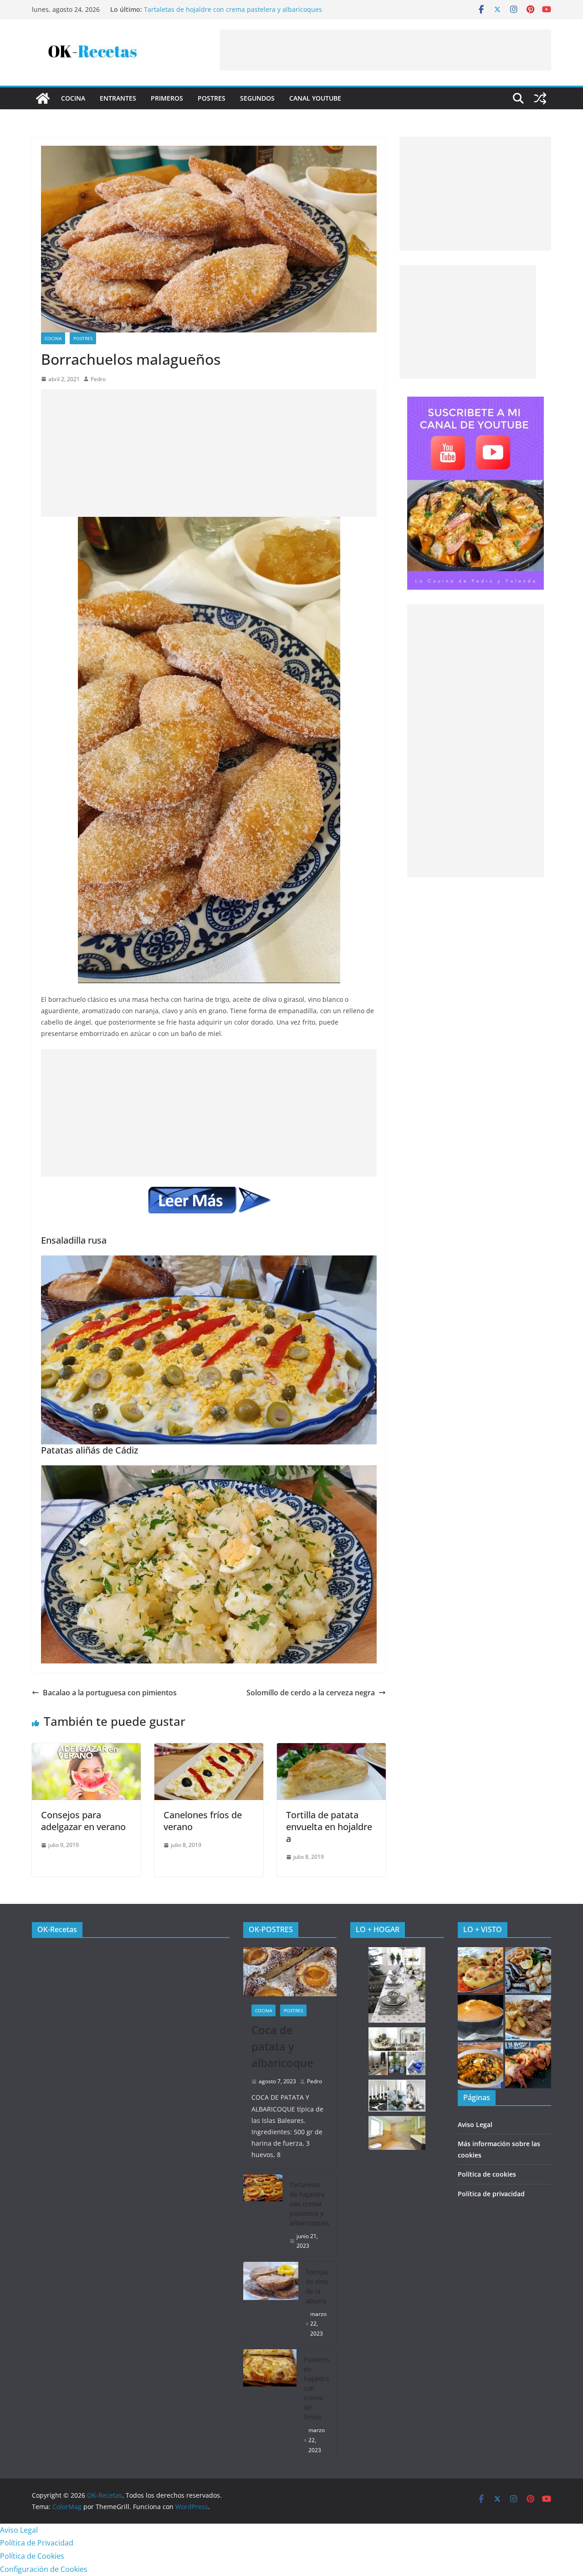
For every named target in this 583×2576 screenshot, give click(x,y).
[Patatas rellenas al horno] (481, 1970)
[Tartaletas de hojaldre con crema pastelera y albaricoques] (263, 2215)
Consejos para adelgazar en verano (83, 1821)
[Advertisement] (385, 50)
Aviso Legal (475, 2125)
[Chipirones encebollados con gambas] (528, 2065)
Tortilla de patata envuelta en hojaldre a (329, 1827)
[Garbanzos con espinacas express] (481, 2065)
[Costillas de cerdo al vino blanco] (528, 2018)
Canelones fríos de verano (203, 1821)
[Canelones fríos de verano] (209, 1750)
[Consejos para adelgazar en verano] (86, 1750)
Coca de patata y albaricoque (282, 2046)
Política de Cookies (32, 2556)
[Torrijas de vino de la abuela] (271, 2303)
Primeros (167, 98)
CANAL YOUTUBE (315, 98)
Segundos (257, 98)
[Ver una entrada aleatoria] (540, 98)
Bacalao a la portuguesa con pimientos (110, 1693)
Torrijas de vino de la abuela (317, 2286)
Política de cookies (487, 2174)
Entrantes (118, 98)
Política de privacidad (491, 2194)
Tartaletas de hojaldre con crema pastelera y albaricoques (233, 10)
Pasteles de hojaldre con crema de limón (317, 2388)
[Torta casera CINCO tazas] (481, 2018)
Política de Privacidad (37, 2543)
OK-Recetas (57, 1929)
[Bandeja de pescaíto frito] (528, 1970)
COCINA (73, 98)
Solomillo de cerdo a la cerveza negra (311, 1693)
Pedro (98, 379)
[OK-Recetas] (43, 98)
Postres (212, 98)
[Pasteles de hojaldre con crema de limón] (270, 2405)
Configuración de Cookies (44, 2569)
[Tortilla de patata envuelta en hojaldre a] (331, 1750)
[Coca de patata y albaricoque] (290, 1972)
